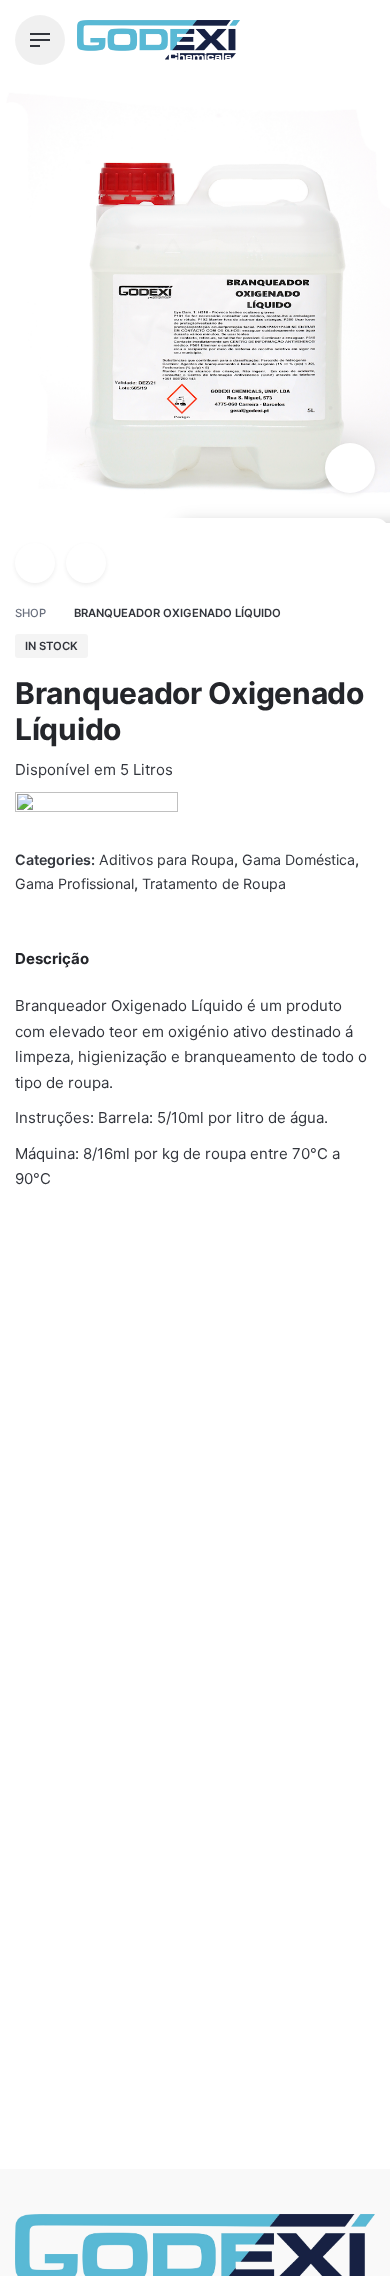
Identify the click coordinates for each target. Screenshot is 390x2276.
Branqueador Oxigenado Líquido (204, 2203)
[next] (86, 563)
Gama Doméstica (298, 859)
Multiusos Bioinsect (86, 1579)
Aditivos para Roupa (178, 2224)
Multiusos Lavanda (271, 1579)
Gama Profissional (74, 883)
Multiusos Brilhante (78, 1555)
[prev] (35, 563)
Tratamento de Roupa (214, 883)
